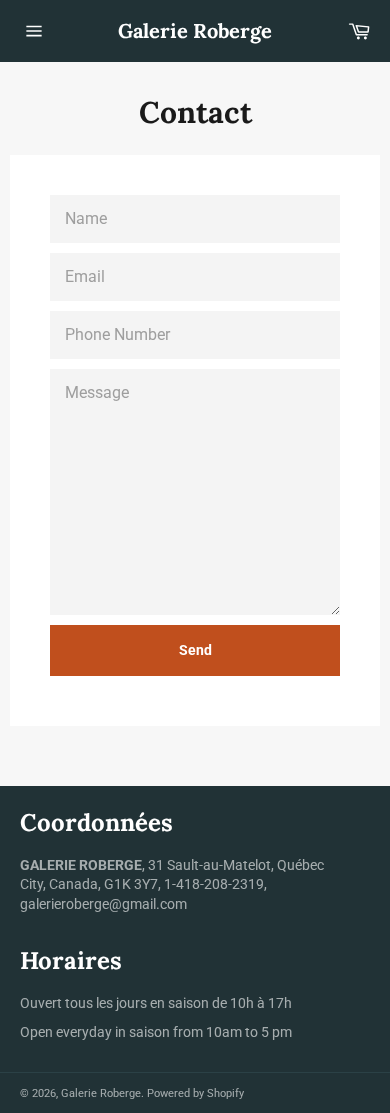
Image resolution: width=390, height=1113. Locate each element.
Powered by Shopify (195, 1093)
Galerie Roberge (195, 30)
